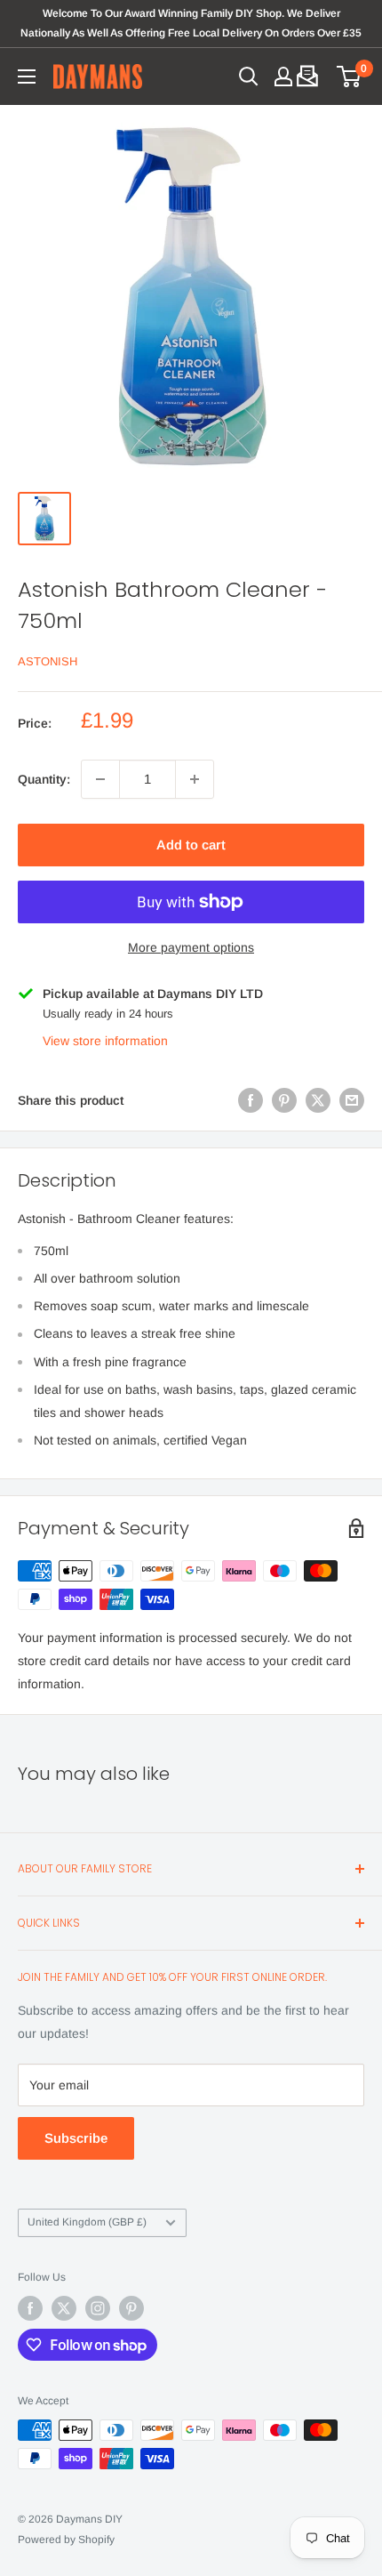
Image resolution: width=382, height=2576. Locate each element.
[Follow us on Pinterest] (131, 2308)
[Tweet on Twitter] (318, 1100)
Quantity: (44, 779)
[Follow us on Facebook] (30, 2308)
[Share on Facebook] (251, 1100)
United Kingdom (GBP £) (87, 2222)
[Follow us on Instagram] (98, 2308)
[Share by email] (352, 1100)
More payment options (191, 947)
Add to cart (191, 845)
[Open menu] (27, 76)
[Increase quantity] (195, 779)
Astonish (48, 661)
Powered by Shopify (66, 2540)
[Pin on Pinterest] (284, 1100)
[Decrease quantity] (100, 779)
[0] (350, 76)
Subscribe (76, 2138)
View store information (105, 1041)
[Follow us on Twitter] (64, 2308)
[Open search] (249, 76)
